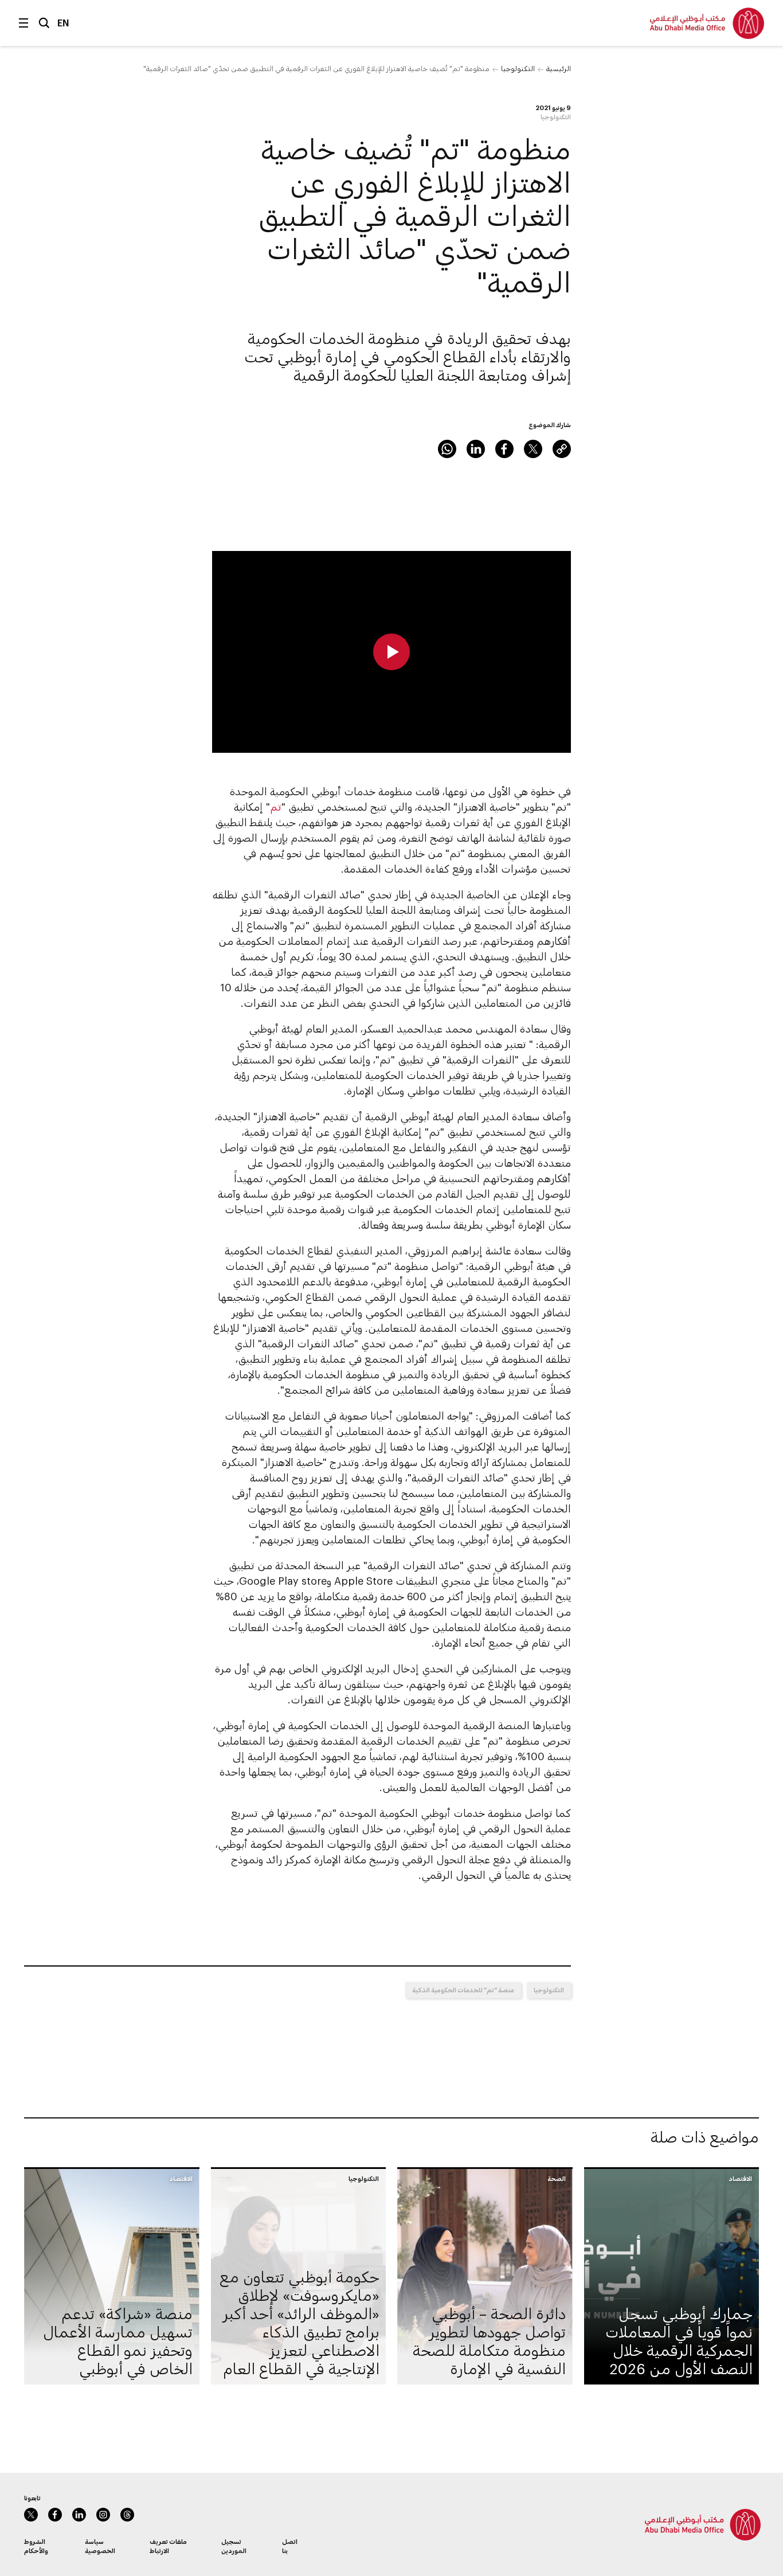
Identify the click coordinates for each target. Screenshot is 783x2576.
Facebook (504, 449)
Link (562, 449)
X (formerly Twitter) (533, 449)
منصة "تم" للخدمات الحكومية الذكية (463, 1990)
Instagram (103, 2515)
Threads (127, 2515)
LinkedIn (476, 449)
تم (276, 807)
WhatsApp (447, 449)
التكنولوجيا (518, 68)
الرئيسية (559, 68)
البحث (44, 23)
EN (63, 23)
